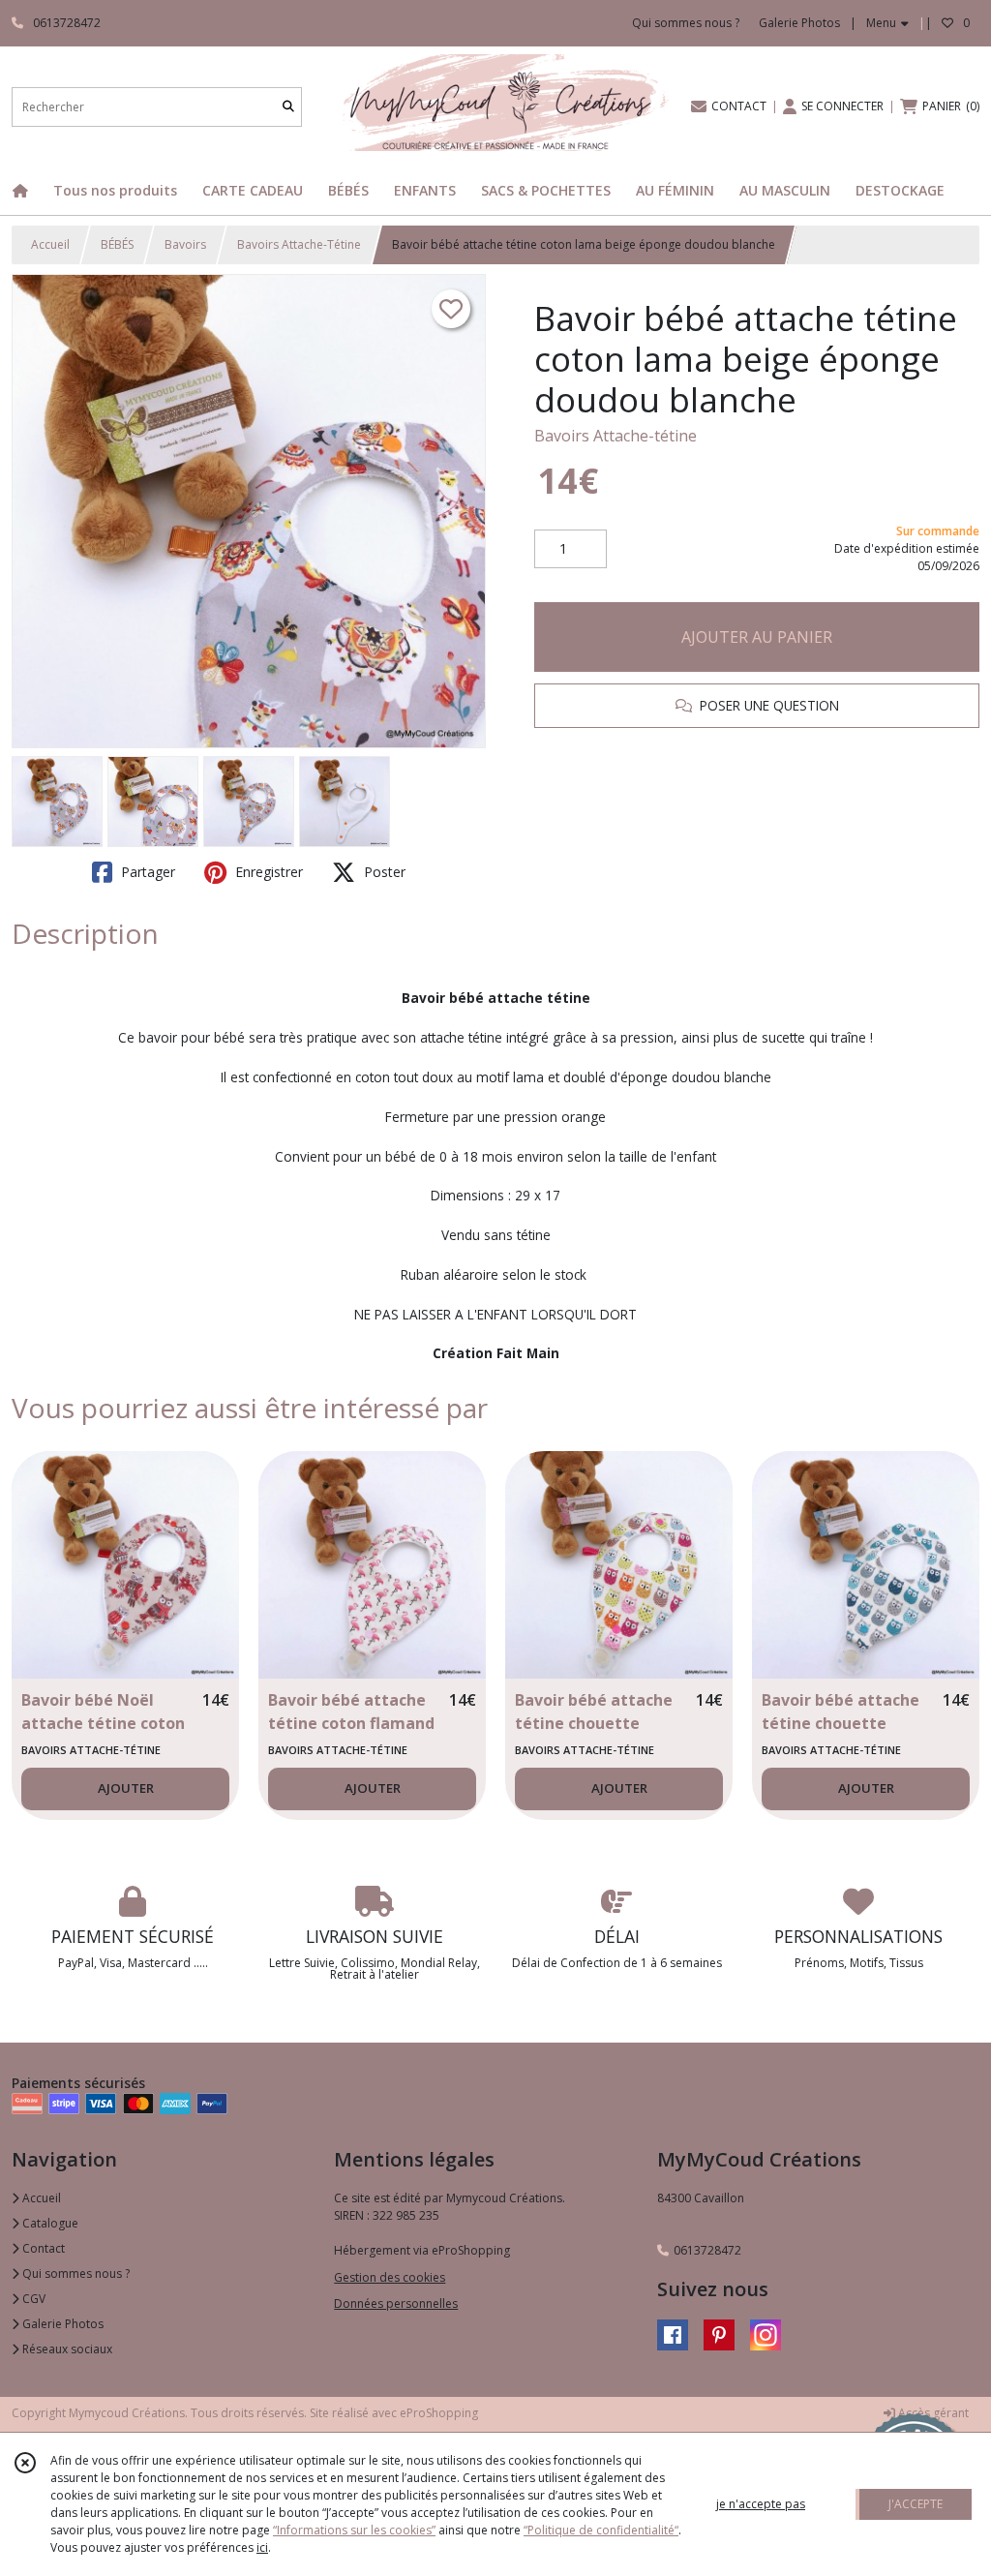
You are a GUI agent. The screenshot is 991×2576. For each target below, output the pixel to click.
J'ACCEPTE (916, 2504)
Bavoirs (185, 244)
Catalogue (49, 2223)
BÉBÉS (117, 244)
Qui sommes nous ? (75, 2273)
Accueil (50, 244)
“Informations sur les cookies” (354, 2530)
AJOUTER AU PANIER (757, 637)
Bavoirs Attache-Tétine (299, 244)
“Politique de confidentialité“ (601, 2530)
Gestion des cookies (390, 2277)
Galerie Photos (61, 2324)
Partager (146, 872)
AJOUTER (126, 1788)
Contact (42, 2248)
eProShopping (439, 2413)
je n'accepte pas (761, 2504)
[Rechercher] (288, 107)
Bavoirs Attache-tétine (616, 436)
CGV (32, 2299)
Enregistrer (267, 872)
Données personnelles (396, 2303)
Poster (383, 872)
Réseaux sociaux (66, 2349)
